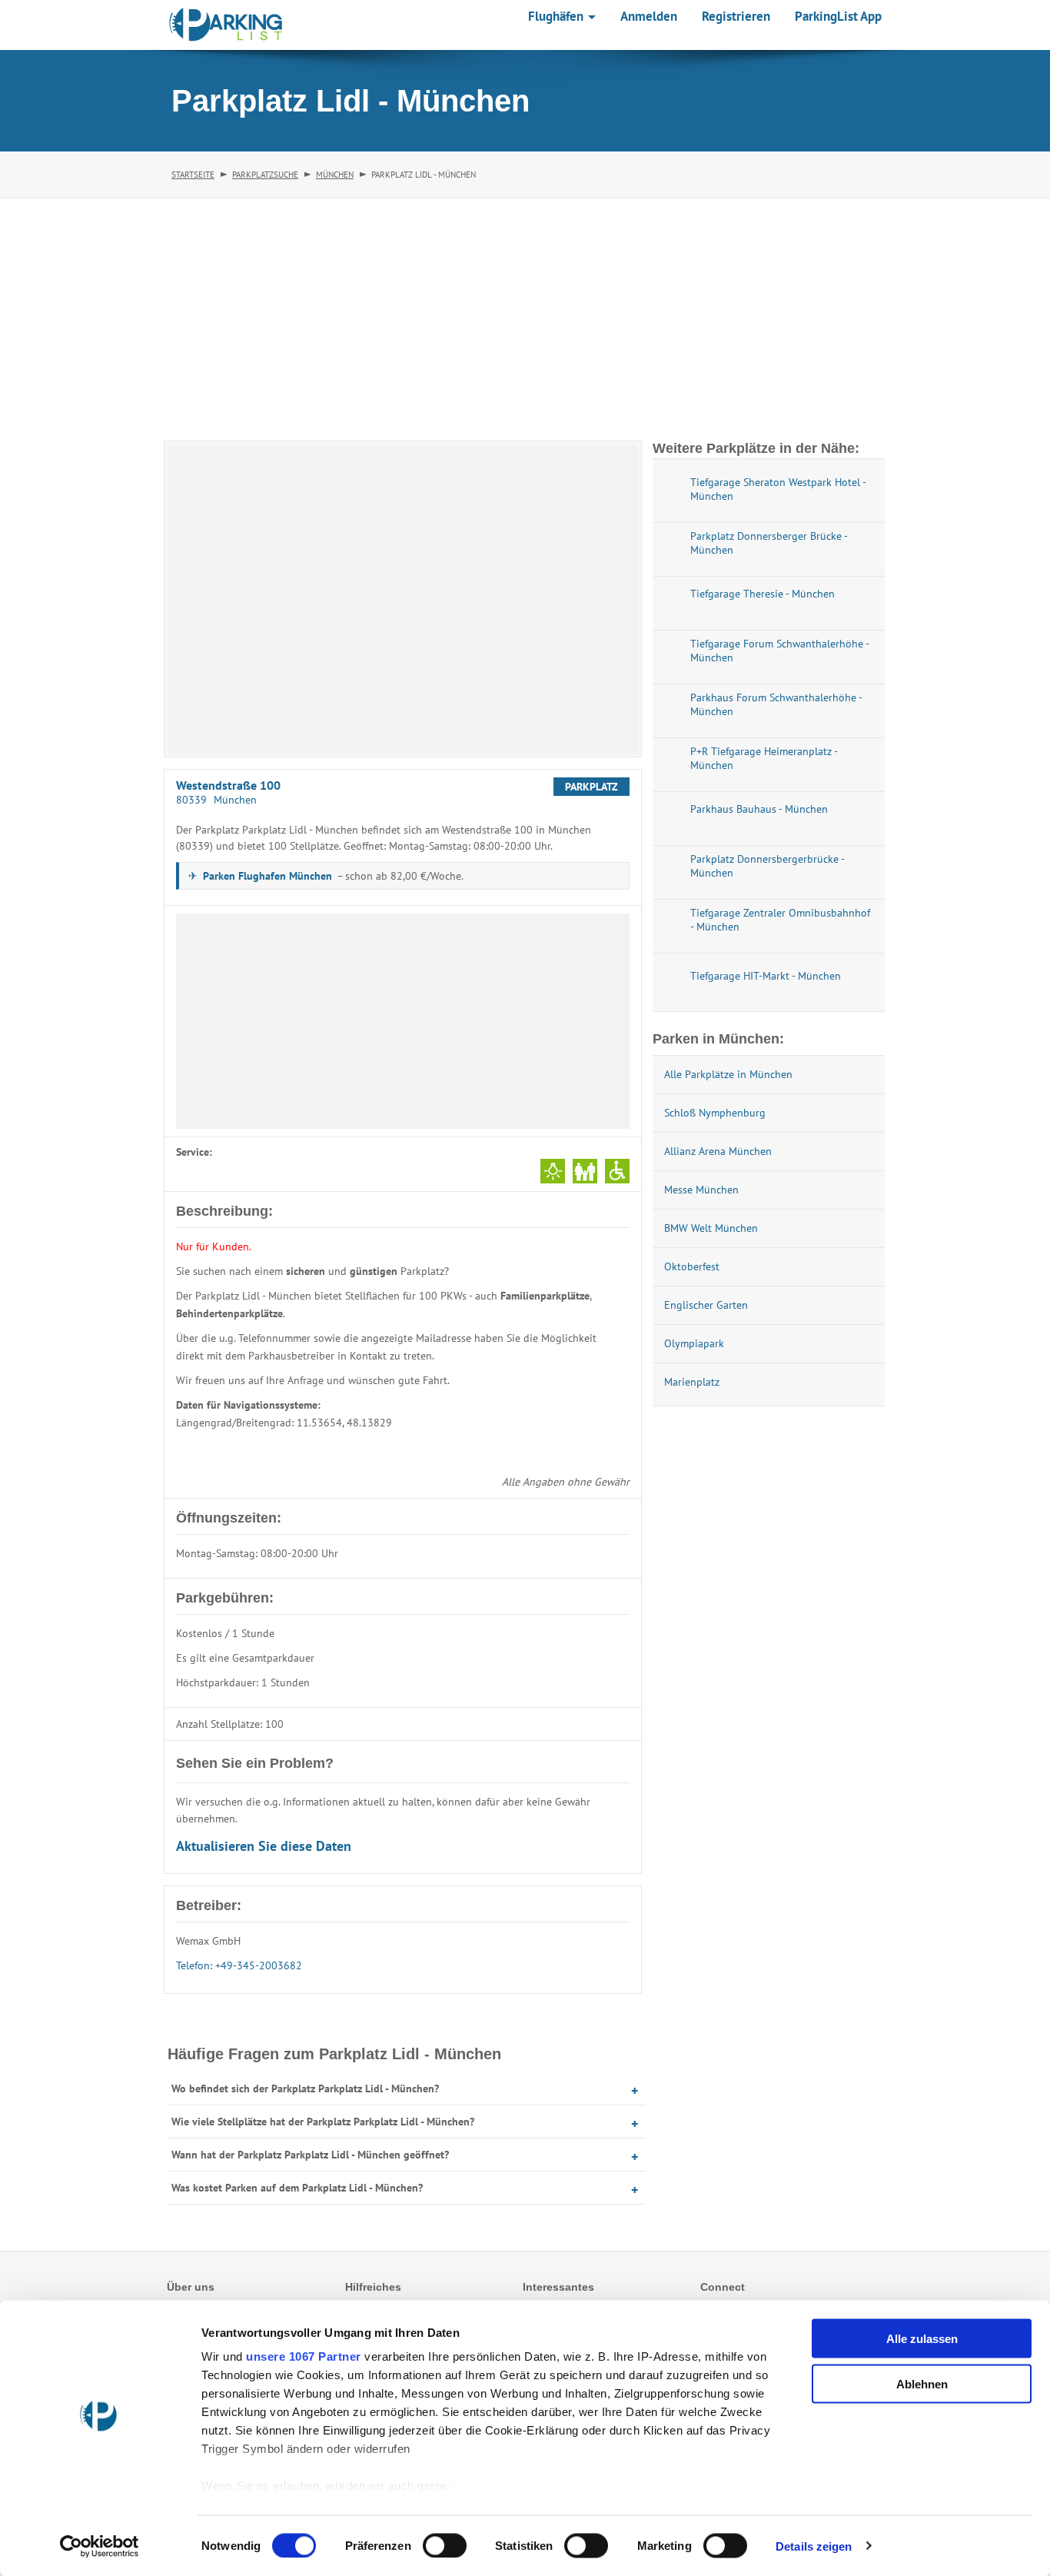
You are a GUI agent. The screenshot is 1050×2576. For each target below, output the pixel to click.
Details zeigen (814, 2546)
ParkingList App (838, 16)
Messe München (701, 1190)
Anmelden (649, 16)
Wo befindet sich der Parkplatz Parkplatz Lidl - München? (305, 2088)
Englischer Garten (706, 1305)
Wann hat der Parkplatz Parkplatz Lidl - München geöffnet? (310, 2155)
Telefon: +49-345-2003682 (239, 1965)
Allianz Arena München (718, 1151)
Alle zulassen (922, 2339)
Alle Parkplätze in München (728, 1074)
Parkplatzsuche (265, 175)
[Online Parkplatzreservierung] (226, 25)
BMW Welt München (711, 1228)
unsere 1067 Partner (304, 2356)
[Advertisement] (525, 314)
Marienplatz (692, 1382)
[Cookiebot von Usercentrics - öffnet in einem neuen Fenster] (100, 2546)
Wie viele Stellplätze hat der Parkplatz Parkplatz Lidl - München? (323, 2122)
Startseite (193, 175)
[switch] (445, 2545)
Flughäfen (557, 16)
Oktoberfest (692, 1266)
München (335, 175)
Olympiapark (694, 1343)
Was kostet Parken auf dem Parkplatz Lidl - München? (297, 2188)
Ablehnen (922, 2383)
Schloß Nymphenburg (715, 1113)
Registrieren (736, 16)
